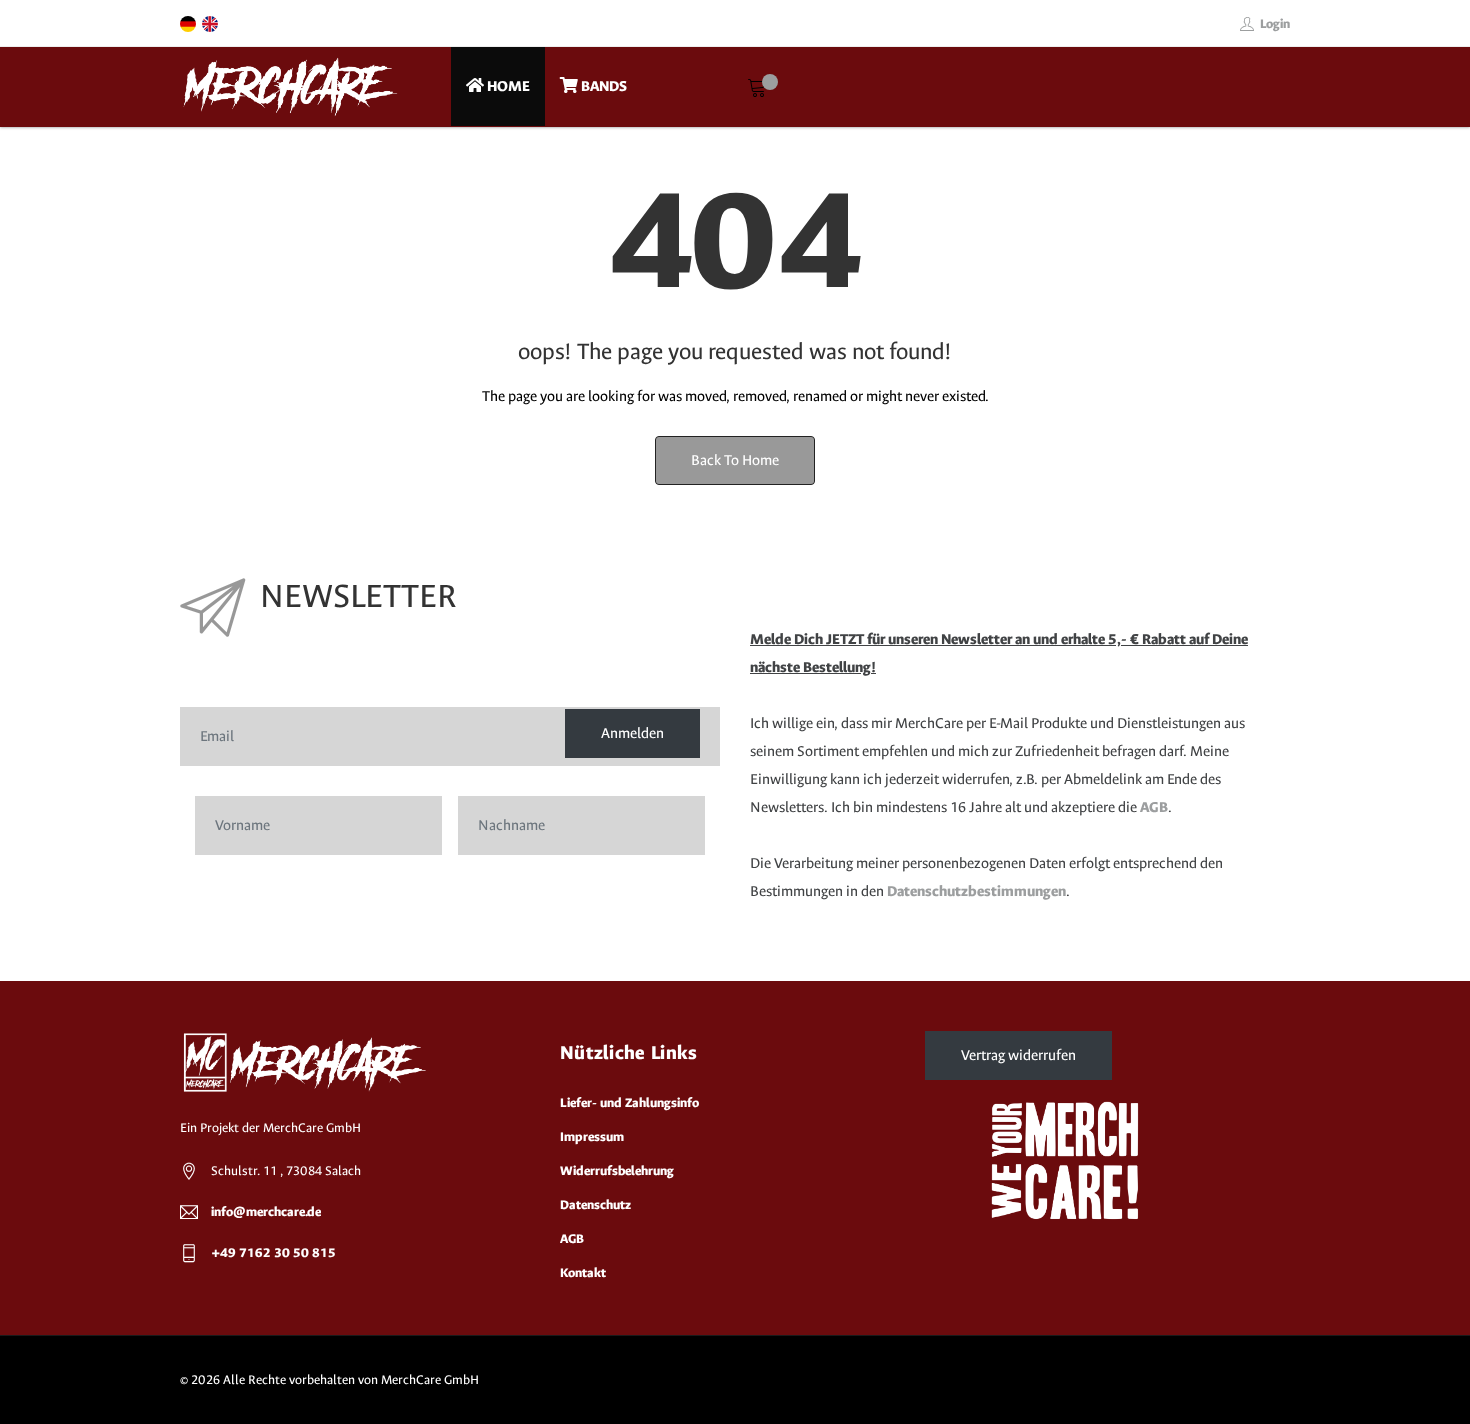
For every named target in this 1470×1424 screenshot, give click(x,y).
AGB (1154, 807)
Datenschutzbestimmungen (976, 891)
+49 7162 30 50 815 (273, 1252)
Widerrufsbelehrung (617, 1170)
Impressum (592, 1136)
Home (507, 86)
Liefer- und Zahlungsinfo (629, 1102)
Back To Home (735, 460)
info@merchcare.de (266, 1211)
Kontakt (583, 1272)
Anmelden (632, 733)
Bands (602, 86)
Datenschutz (595, 1204)
